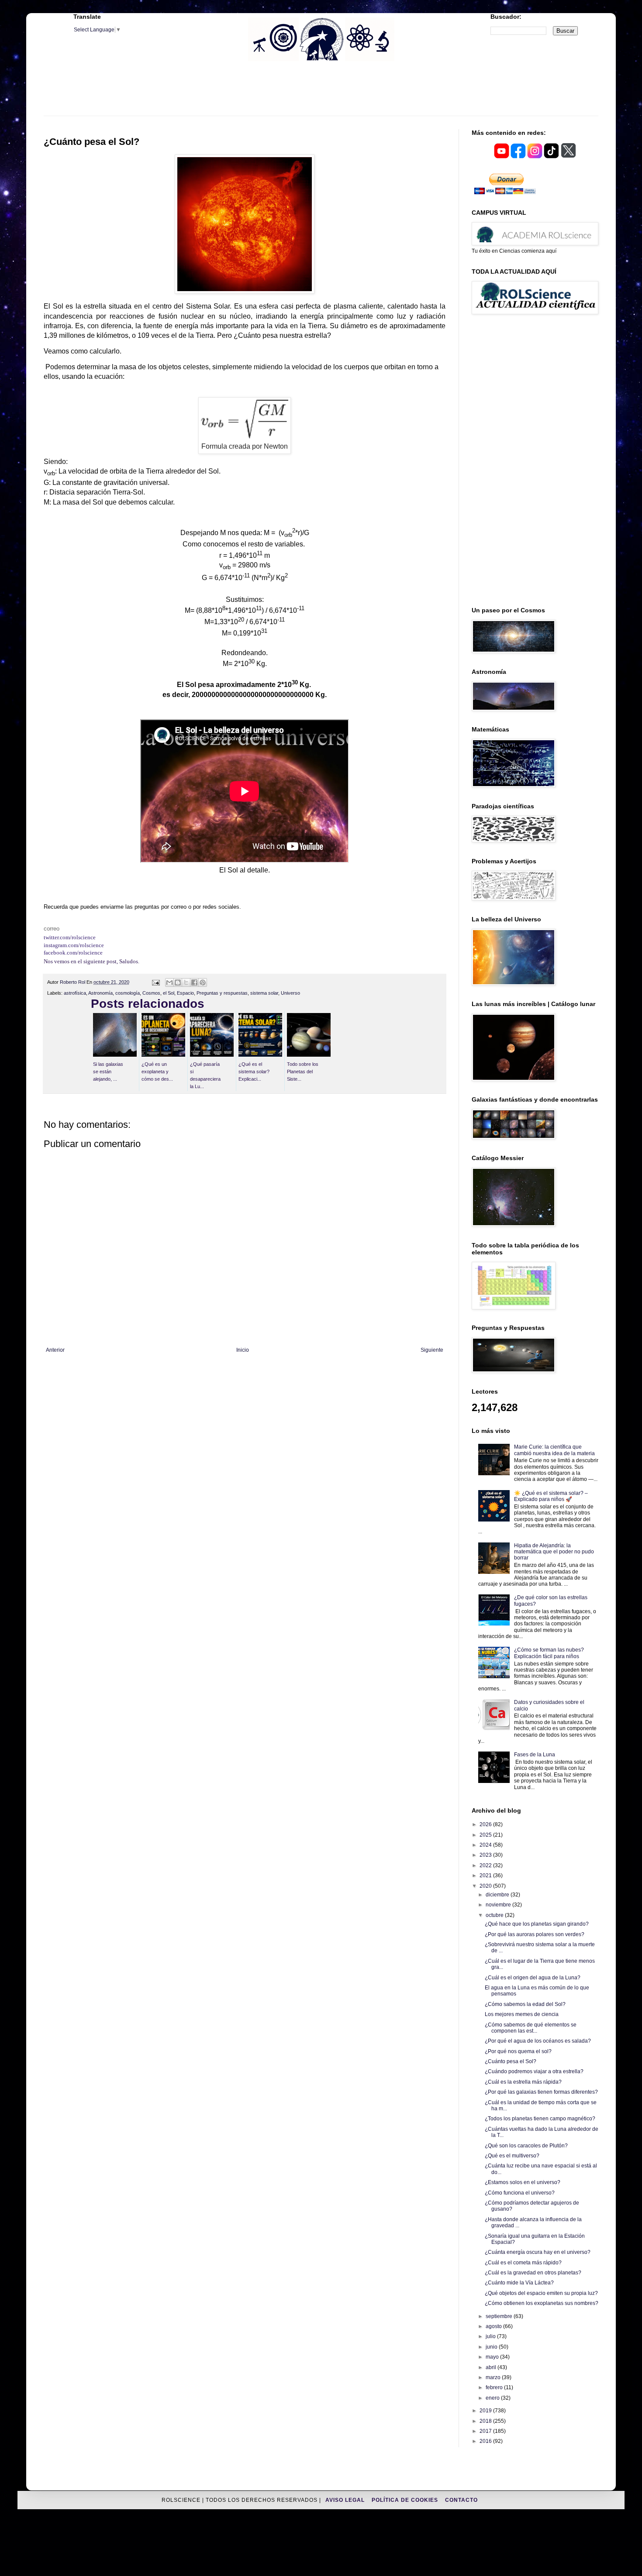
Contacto (461, 2500)
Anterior (55, 1350)
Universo (290, 993)
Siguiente (432, 1350)
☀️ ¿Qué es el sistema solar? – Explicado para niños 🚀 (551, 1496)
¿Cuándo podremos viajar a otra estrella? (534, 2071)
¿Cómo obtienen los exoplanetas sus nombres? (542, 2303)
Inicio (243, 1350)
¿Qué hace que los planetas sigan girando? (537, 1924)
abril (492, 2367)
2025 (486, 1835)
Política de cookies (406, 2500)
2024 (486, 1845)
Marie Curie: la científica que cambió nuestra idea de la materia (554, 1450)
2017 (486, 2431)
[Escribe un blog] (178, 982)
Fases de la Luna (535, 1755)
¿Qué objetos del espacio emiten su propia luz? (541, 2293)
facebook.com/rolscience (73, 953)
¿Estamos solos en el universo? (523, 2182)
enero (493, 2398)
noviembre (499, 1905)
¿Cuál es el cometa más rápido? (523, 2263)
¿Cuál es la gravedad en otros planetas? (533, 2273)
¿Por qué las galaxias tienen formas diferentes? (541, 2092)
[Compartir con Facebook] (194, 982)
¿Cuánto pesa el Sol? (511, 2061)
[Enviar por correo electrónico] (169, 982)
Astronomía (100, 993)
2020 (486, 1886)
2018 (486, 2421)
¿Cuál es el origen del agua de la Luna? (533, 1978)
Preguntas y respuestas (222, 993)
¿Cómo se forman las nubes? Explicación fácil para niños (549, 1653)
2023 (486, 1855)
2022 (486, 1865)
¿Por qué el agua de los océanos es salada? (538, 2041)
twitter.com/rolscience (70, 937)
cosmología (128, 993)
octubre (495, 1915)
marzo (494, 2377)
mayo (493, 2357)
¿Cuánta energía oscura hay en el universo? (538, 2252)
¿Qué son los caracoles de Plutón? (526, 2146)
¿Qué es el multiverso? (512, 2156)
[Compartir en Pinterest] (203, 982)
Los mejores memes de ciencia (522, 2014)
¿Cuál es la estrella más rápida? (523, 2082)
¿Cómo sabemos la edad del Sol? (525, 2004)
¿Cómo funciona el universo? (520, 2193)
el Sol (169, 993)
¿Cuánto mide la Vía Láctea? (519, 2283)
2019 (486, 2411)
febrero (495, 2387)
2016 (486, 2441)
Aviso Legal (346, 2500)
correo (52, 929)
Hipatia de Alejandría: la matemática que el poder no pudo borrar (554, 1552)
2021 (486, 1875)
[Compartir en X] (186, 982)
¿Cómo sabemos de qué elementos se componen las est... (531, 2028)
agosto (494, 2326)
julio (491, 2336)
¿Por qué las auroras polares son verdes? (535, 1934)
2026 (486, 1824)
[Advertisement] (321, 94)
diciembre (498, 1895)
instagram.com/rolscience (74, 945)
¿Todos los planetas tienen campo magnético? (540, 2119)
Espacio (185, 993)
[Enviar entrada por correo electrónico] (155, 982)
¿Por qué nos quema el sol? (518, 2051)
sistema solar (264, 993)
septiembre (500, 2316)
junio (492, 2347)
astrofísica (75, 993)
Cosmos (151, 993)
